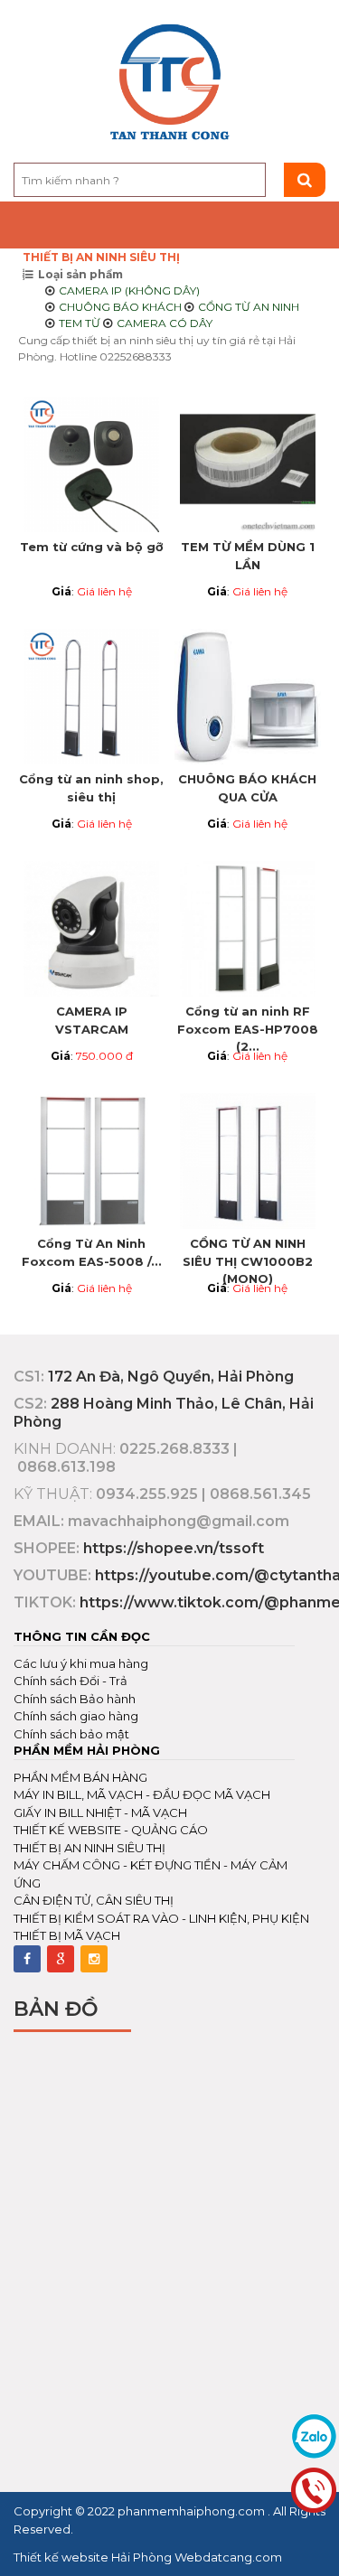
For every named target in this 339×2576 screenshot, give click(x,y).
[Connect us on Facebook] (27, 1959)
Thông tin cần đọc (82, 1636)
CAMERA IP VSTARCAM (92, 1020)
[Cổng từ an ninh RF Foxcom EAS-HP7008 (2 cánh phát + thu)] (248, 929)
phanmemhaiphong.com (193, 2511)
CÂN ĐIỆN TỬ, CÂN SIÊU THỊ (94, 1900)
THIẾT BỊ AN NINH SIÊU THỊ (101, 257)
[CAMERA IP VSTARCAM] (92, 929)
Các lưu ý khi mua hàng (81, 1663)
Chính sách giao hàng (76, 1716)
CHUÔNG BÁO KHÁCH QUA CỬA (247, 788)
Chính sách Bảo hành (75, 1699)
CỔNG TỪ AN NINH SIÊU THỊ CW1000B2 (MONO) (248, 1258)
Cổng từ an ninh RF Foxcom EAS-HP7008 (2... (248, 1026)
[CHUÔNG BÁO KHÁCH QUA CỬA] (248, 697)
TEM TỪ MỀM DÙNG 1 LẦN (248, 556)
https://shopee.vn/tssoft (174, 1548)
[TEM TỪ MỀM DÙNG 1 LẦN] (248, 464)
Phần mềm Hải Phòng (87, 1750)
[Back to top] (320, 2543)
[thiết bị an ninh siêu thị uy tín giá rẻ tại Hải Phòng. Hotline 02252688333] (169, 83)
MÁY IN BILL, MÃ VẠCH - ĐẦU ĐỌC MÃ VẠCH (142, 1794)
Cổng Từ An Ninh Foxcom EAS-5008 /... (92, 1252)
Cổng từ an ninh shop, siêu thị (91, 788)
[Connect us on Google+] (61, 1959)
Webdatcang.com (227, 2557)
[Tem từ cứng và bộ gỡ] (92, 464)
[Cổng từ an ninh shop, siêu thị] (92, 697)
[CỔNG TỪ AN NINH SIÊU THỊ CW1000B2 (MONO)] (248, 1161)
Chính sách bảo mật (71, 1734)
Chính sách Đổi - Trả (71, 1681)
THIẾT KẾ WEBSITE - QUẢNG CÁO (111, 1830)
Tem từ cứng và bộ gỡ (92, 547)
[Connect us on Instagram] (94, 1959)
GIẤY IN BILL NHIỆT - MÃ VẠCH (100, 1813)
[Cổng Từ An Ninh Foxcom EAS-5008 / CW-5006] (92, 1161)
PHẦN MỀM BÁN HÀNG (80, 1777)
